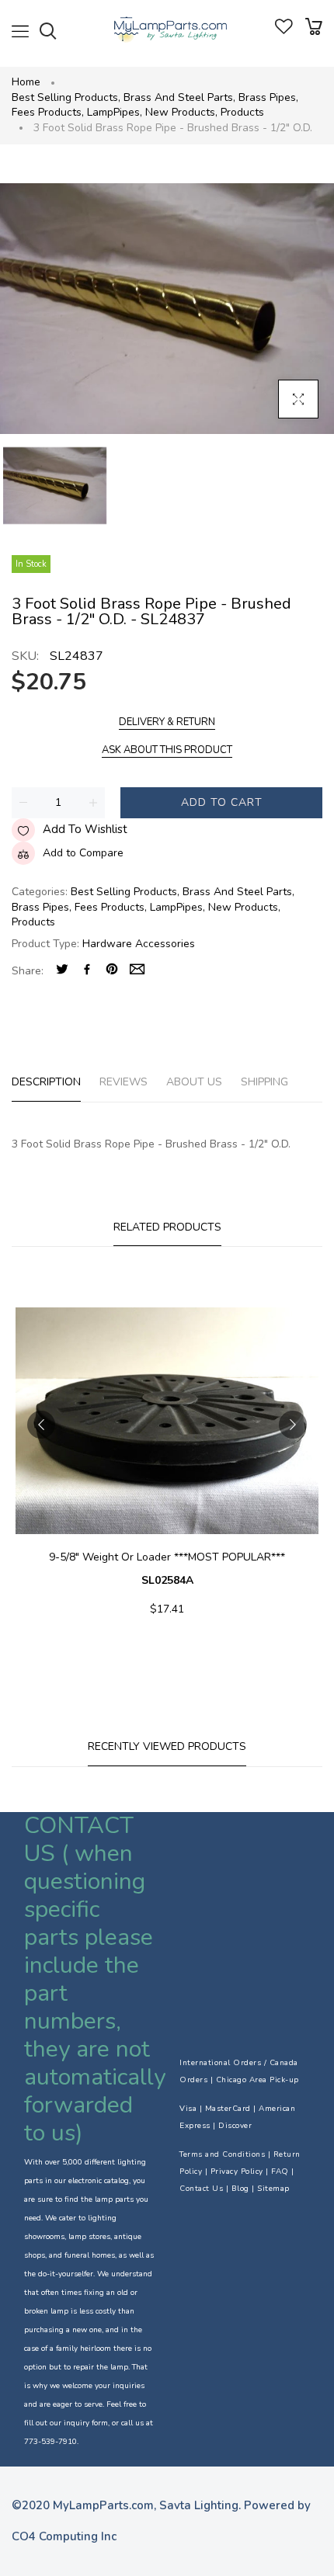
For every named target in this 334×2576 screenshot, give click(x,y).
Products (242, 112)
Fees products (48, 112)
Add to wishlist (85, 829)
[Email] (137, 971)
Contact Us (201, 2189)
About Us (194, 1082)
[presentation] (41, 1425)
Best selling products (66, 97)
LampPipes (115, 112)
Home (26, 82)
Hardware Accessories (139, 944)
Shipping (264, 1082)
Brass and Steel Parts (179, 97)
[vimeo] (112, 971)
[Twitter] (62, 971)
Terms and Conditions (222, 2154)
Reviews (124, 1082)
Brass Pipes (268, 97)
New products (181, 112)
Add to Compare (83, 853)
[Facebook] (87, 971)
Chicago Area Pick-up (257, 2080)
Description (46, 1082)
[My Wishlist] (284, 31)
